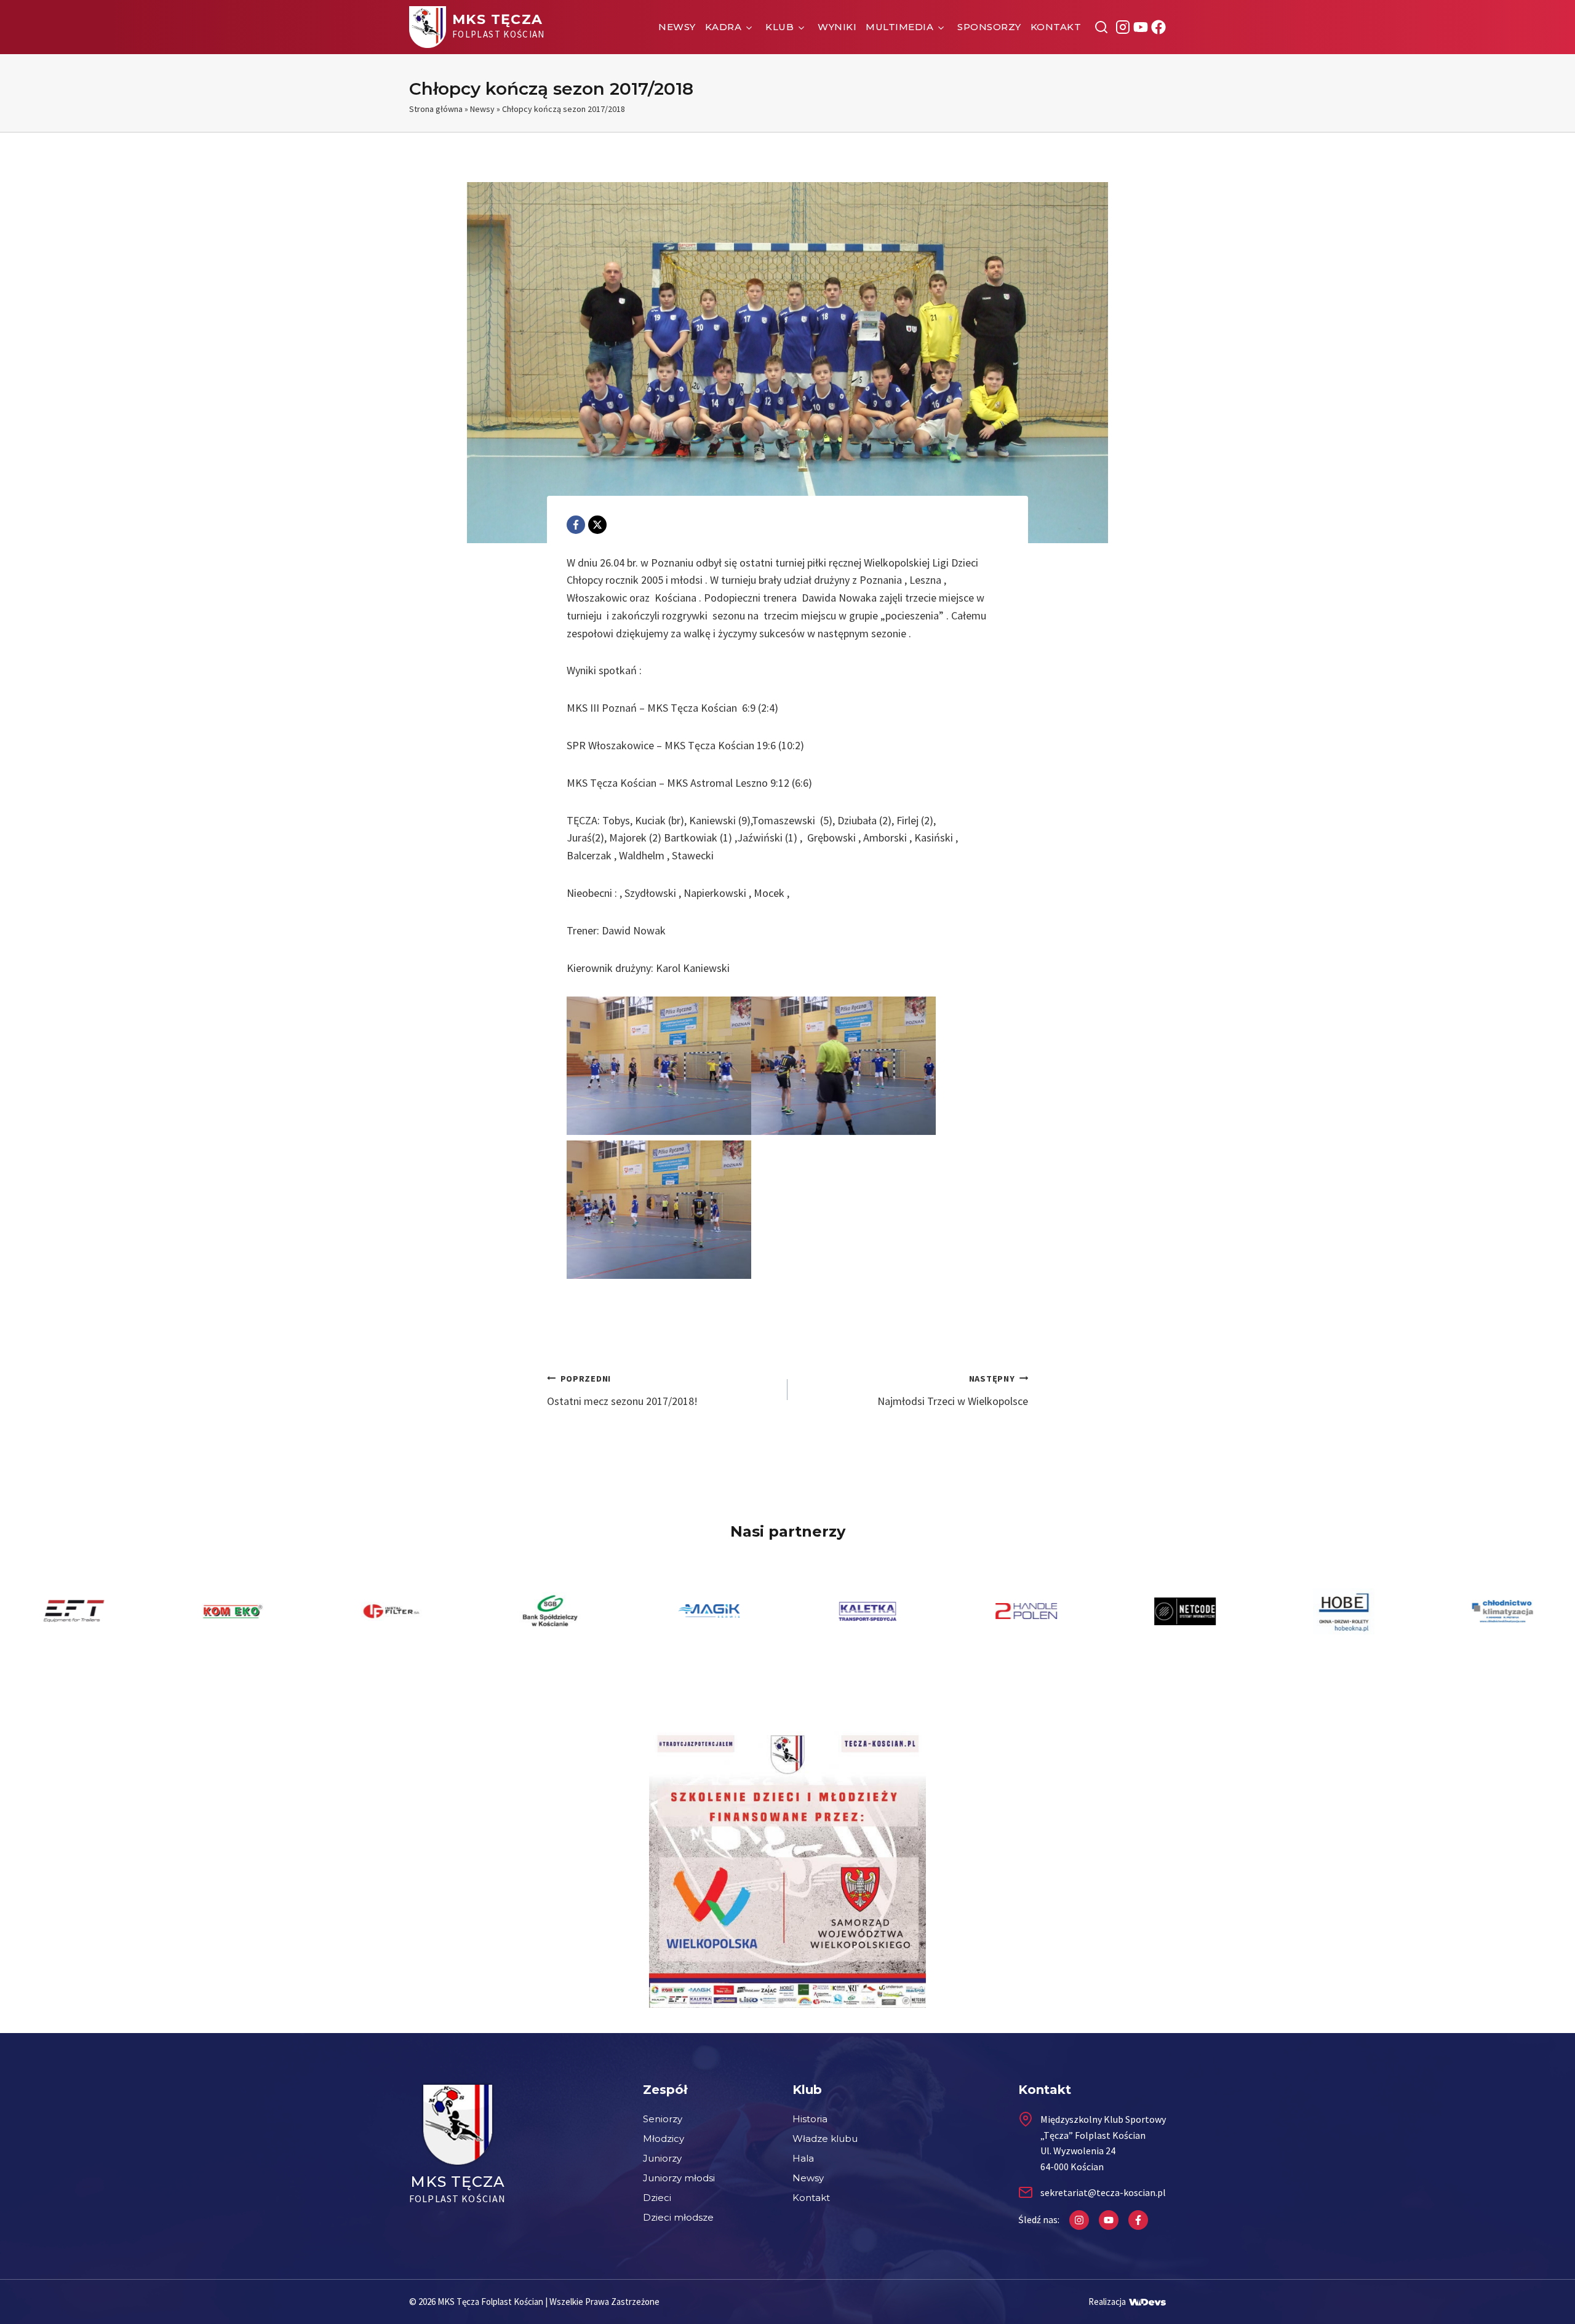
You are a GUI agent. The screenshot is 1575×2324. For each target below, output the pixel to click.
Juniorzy (662, 2158)
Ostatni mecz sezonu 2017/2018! (622, 1391)
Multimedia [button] (899, 27)
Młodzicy (664, 2139)
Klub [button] (780, 27)
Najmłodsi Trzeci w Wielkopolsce (953, 1391)
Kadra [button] (724, 27)
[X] (597, 525)
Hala (803, 2158)
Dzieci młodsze (678, 2217)
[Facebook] (576, 525)
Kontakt (1056, 27)
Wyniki (837, 27)
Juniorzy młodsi (679, 2178)
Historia (810, 2119)
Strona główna (436, 109)
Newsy (677, 27)
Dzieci (657, 2198)
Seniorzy (663, 2119)
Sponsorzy (989, 27)
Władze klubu (825, 2139)
